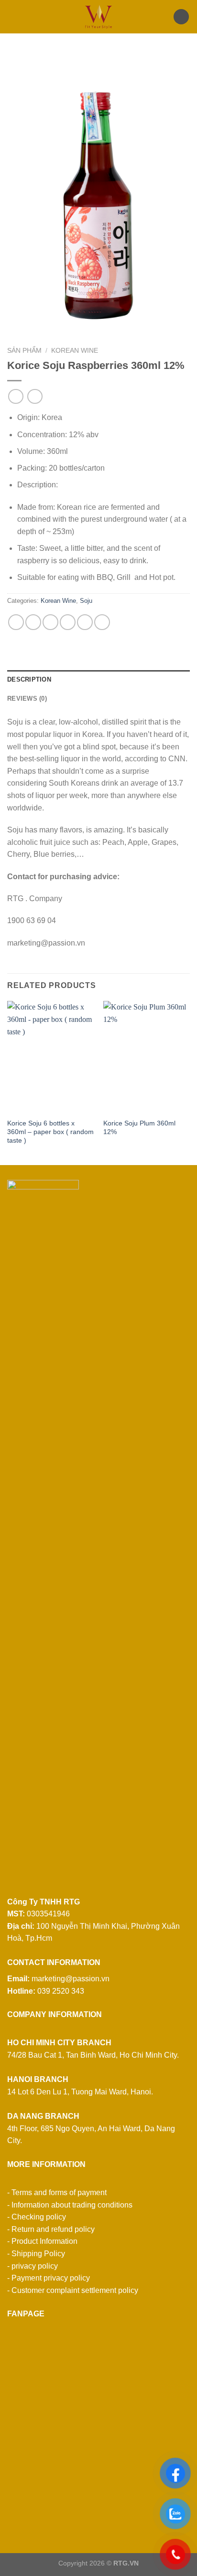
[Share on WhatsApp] (16, 622)
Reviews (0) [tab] (27, 699)
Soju (86, 601)
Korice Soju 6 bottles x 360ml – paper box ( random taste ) (50, 1132)
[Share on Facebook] (33, 622)
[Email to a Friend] (68, 622)
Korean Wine (75, 351)
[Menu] (13, 16)
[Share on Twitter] (50, 622)
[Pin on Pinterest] (85, 622)
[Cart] (181, 17)
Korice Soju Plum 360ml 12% (139, 1128)
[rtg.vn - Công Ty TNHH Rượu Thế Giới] (98, 17)
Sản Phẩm (24, 351)
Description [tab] (29, 679)
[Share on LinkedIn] (102, 622)
